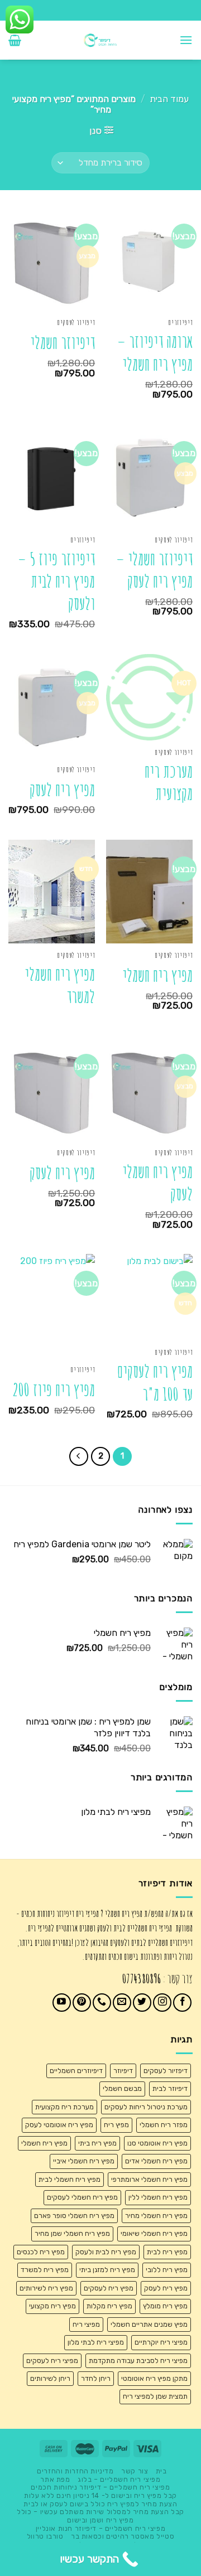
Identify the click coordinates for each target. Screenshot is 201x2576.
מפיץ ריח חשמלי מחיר (156, 2216)
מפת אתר (55, 2480)
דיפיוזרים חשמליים (76, 2071)
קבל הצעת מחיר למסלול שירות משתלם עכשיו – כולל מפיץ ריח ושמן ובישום (100, 2516)
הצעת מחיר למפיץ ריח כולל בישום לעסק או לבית (100, 2504)
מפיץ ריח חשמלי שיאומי (154, 2233)
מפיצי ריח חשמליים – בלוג (119, 2480)
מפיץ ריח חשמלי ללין (158, 2197)
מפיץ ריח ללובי (167, 2270)
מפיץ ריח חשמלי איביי (84, 2161)
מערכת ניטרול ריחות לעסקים (146, 2107)
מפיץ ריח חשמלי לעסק (157, 1183)
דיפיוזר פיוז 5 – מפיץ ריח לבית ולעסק (56, 582)
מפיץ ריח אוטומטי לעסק (59, 2125)
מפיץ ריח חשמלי (157, 975)
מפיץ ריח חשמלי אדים (156, 2161)
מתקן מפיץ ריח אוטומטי (154, 2378)
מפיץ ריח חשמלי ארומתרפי (149, 2179)
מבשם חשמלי (122, 2088)
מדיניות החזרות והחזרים (75, 2471)
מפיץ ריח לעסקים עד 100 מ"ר (155, 1383)
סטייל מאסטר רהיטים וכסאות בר (123, 2536)
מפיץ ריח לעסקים (109, 2288)
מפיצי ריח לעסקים (52, 2360)
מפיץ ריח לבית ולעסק (106, 2252)
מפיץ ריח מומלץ (165, 2306)
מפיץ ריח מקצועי (52, 2306)
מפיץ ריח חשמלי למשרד (60, 986)
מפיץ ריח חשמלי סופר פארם (74, 2216)
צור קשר (135, 2471)
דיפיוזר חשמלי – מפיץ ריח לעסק (154, 570)
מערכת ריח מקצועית (169, 783)
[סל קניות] (15, 40)
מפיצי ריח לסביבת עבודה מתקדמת (138, 2360)
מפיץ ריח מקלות (109, 2306)
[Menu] (186, 40)
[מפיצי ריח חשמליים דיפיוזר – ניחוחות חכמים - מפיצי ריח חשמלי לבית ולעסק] (100, 40)
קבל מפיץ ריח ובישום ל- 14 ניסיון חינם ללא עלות (100, 2496)
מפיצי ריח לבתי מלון (96, 2342)
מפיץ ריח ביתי (97, 2143)
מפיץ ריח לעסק (62, 790)
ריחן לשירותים (50, 2378)
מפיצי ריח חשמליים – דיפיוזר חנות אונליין (100, 2529)
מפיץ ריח (116, 2125)
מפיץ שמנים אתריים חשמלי (149, 2324)
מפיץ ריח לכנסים (41, 2252)
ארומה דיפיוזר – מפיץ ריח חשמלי (155, 353)
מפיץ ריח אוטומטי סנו (157, 2143)
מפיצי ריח (86, 2324)
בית (161, 2471)
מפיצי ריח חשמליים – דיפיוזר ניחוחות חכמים (100, 2487)
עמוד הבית (169, 99)
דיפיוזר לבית (170, 2088)
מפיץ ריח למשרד (45, 2270)
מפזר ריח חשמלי (164, 2125)
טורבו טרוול (45, 2536)
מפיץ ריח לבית (167, 2252)
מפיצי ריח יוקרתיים (161, 2342)
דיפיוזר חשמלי (63, 343)
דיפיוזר (123, 2071)
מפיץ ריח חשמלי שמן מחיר (72, 2233)
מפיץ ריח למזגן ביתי (107, 2270)
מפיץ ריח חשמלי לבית (70, 2179)
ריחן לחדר (96, 2378)
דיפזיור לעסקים (166, 2071)
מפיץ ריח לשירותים (46, 2288)
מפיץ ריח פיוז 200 (54, 1390)
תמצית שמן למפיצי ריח (155, 2396)
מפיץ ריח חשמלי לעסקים (82, 2197)
